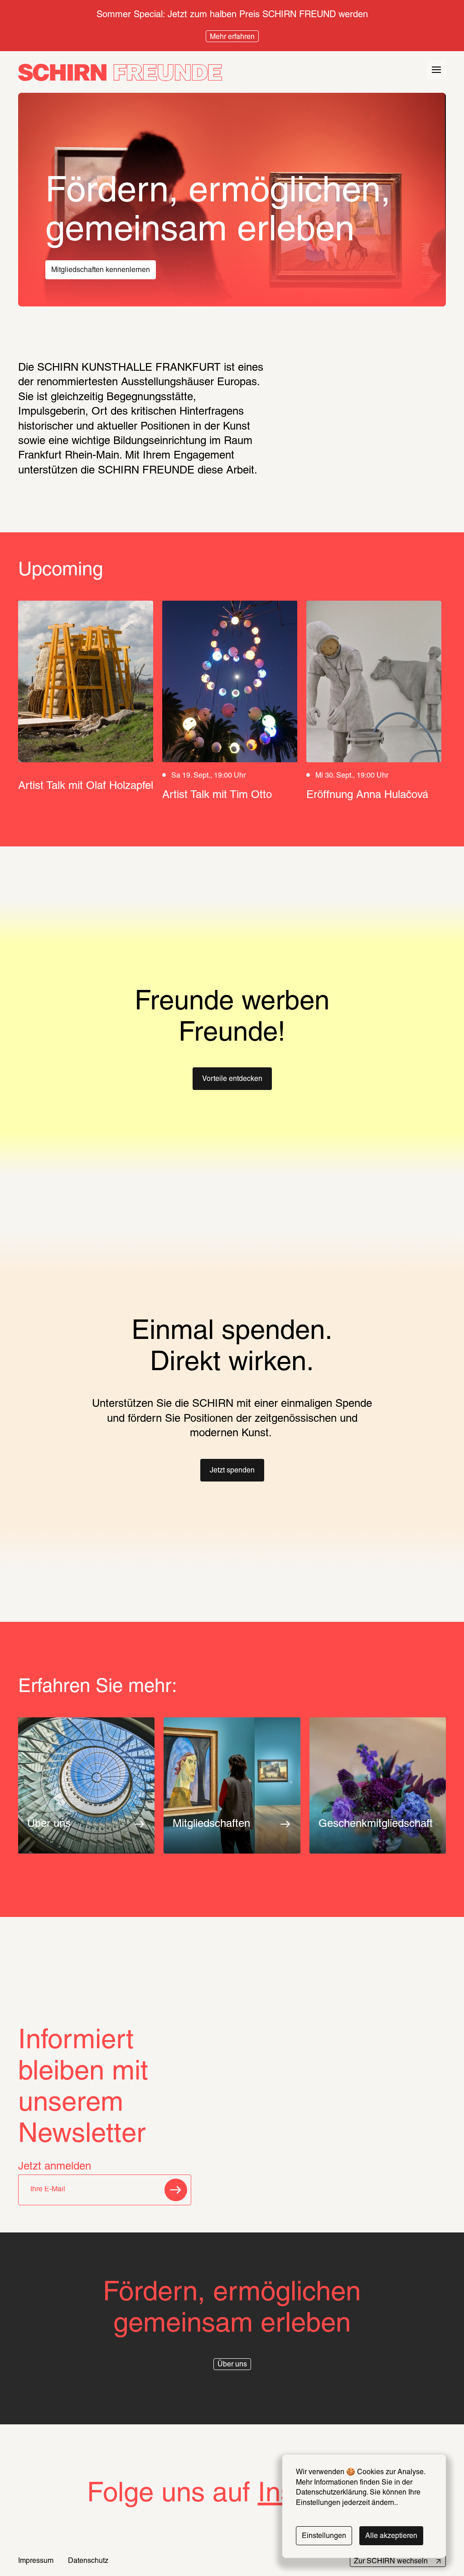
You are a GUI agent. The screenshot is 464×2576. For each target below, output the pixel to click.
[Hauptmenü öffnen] (436, 70)
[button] (232, 1079)
